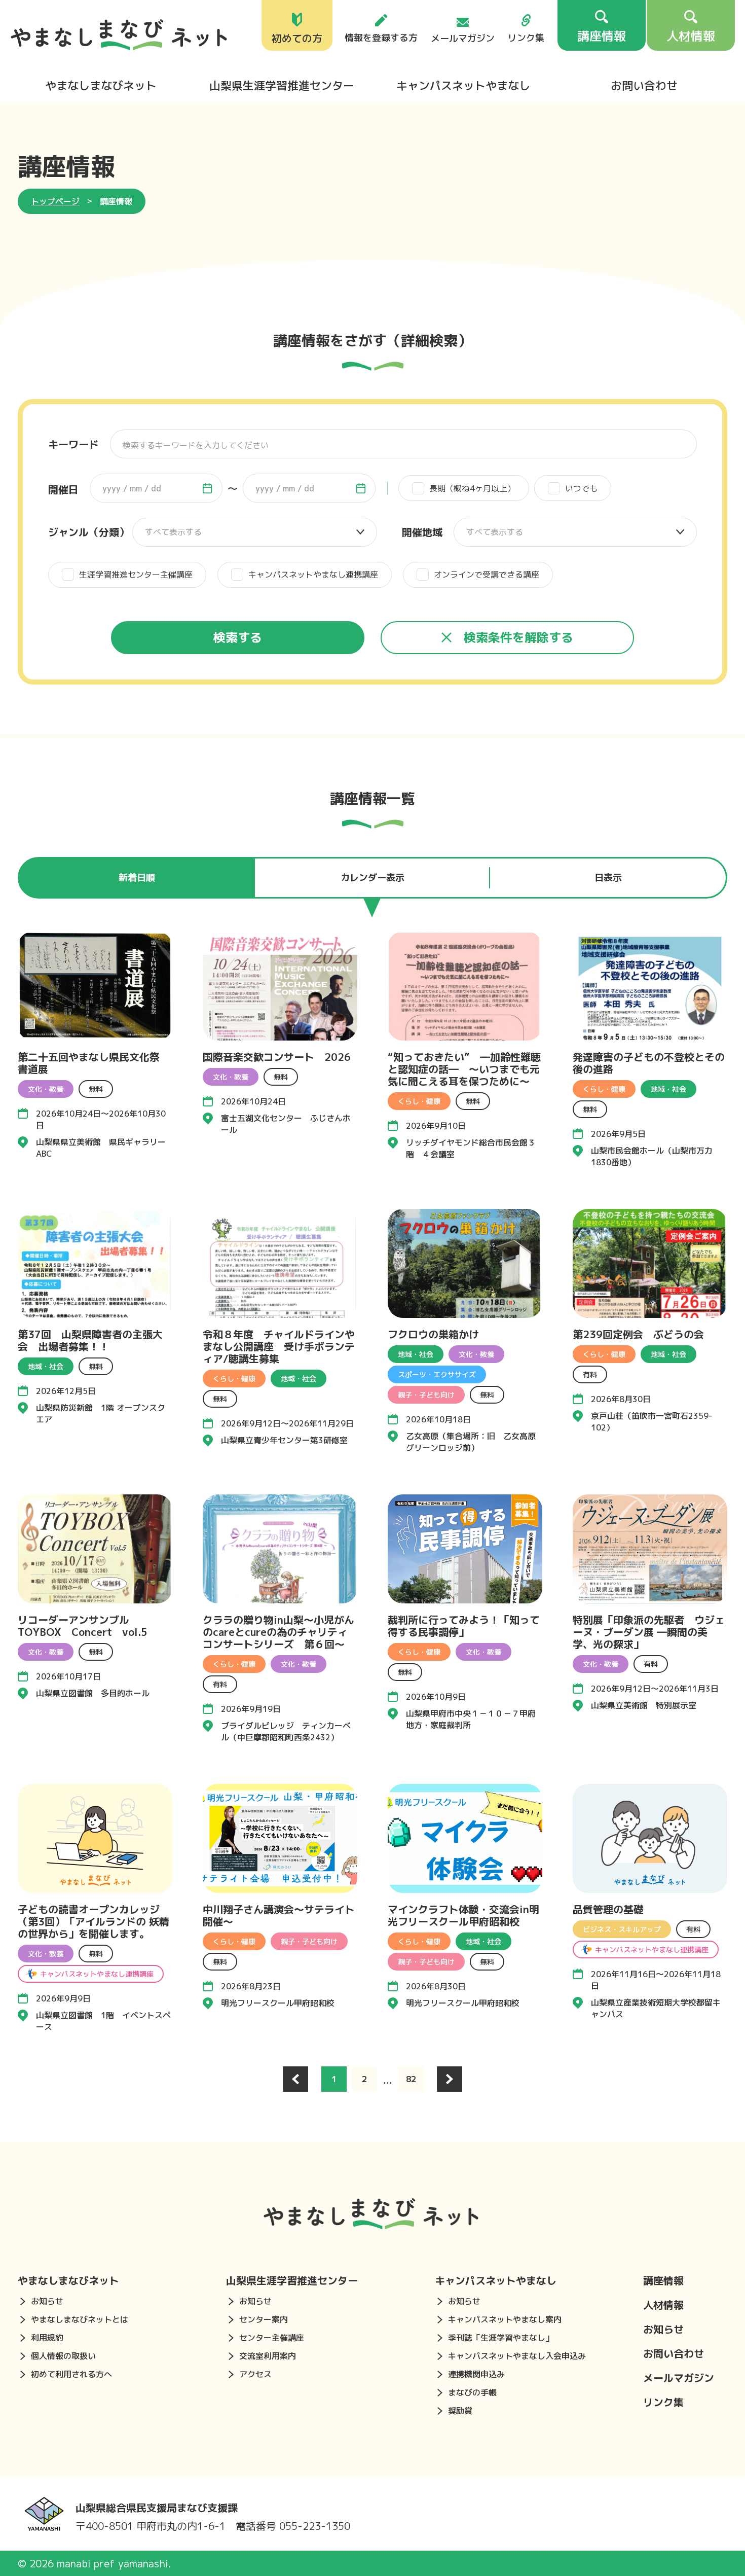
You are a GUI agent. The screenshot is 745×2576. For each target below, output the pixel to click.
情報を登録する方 (381, 37)
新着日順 (137, 878)
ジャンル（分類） (89, 532)
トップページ (55, 201)
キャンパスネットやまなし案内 (505, 2319)
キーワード (73, 444)
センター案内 (264, 2319)
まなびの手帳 (472, 2392)
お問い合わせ (644, 85)
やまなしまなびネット (101, 85)
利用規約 (47, 2338)
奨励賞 (460, 2411)
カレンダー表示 (372, 878)
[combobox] (156, 488)
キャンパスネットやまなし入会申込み (517, 2356)
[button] (207, 488)
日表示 (608, 878)
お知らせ (47, 2301)
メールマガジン (463, 38)
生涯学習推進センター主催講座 (136, 575)
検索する (238, 637)
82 (411, 2079)
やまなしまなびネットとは (80, 2319)
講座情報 (663, 2280)
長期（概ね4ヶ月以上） (472, 488)
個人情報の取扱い (63, 2356)
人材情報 (663, 2305)
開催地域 (422, 532)
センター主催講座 (272, 2338)
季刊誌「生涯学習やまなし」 (501, 2338)
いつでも (581, 488)
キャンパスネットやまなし (463, 85)
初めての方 (297, 37)
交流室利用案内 (268, 2356)
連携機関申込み (476, 2374)
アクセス (255, 2374)
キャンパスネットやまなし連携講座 (313, 575)
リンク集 (526, 37)
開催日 (63, 489)
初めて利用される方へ (71, 2374)
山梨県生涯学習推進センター (282, 85)
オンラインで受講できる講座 (487, 575)
